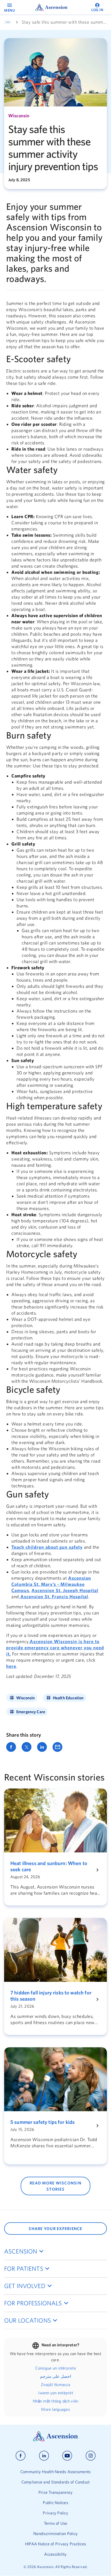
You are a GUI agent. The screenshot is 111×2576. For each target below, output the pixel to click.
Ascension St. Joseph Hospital (65, 1590)
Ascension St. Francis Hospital (54, 1597)
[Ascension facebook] (21, 2456)
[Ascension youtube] (67, 2456)
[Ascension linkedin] (44, 2456)
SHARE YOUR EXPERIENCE (55, 2229)
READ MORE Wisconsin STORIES (55, 2186)
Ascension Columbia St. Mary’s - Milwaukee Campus (51, 1584)
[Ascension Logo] (55, 2440)
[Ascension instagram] (91, 2456)
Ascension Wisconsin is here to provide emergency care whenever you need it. (55, 1648)
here (11, 1666)
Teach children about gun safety (47, 1547)
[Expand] (8, 22)
